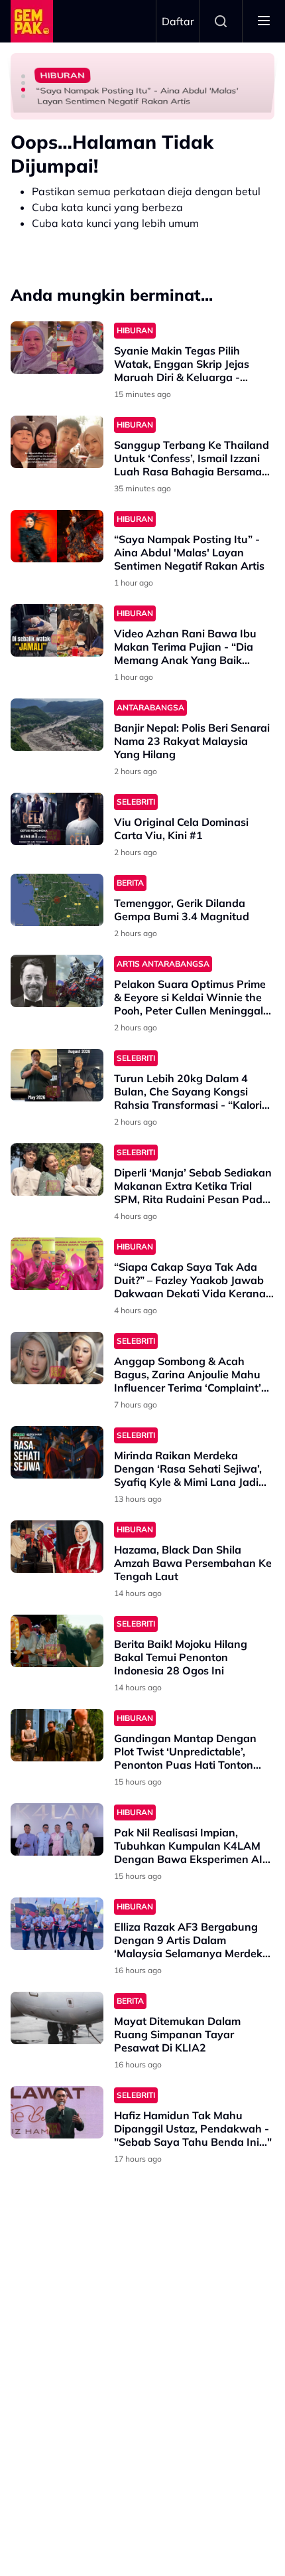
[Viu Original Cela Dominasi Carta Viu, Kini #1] (57, 819)
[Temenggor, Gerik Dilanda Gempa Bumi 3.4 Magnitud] (57, 900)
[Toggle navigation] (264, 21)
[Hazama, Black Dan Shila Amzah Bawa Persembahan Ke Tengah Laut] (57, 1547)
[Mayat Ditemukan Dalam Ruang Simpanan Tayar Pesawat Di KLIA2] (57, 2018)
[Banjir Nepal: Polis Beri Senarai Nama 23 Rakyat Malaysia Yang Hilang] (57, 725)
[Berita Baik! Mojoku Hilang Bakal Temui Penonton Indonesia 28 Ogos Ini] (57, 1641)
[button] (23, 76)
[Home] (32, 21)
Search (221, 21)
